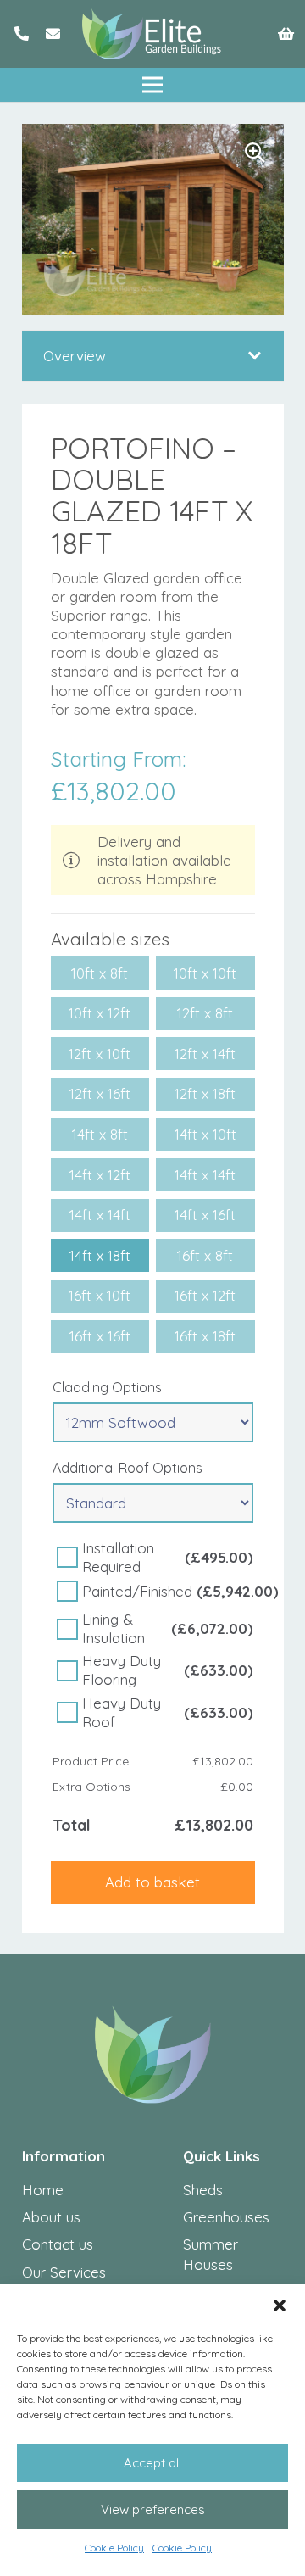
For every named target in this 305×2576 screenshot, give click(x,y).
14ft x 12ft (100, 1175)
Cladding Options (107, 1387)
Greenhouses (226, 2217)
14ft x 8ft (100, 1134)
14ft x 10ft (205, 1134)
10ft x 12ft (100, 1013)
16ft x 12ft (205, 1295)
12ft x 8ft (205, 1013)
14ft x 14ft (205, 1175)
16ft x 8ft (205, 1255)
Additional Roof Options (128, 1468)
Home (43, 2190)
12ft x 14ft (205, 1054)
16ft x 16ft (100, 1336)
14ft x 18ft (100, 1255)
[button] (280, 2306)
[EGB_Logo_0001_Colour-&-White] (152, 34)
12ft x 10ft (100, 1054)
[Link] (22, 33)
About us (51, 2217)
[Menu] (152, 85)
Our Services (64, 2272)
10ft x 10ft (205, 973)
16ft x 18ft (205, 1336)
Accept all (152, 2463)
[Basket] (286, 34)
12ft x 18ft (205, 1093)
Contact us (58, 2244)
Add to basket (152, 1882)
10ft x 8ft (100, 973)
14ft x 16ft (205, 1215)
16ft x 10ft (100, 1295)
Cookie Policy (114, 2548)
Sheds (203, 2190)
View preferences (153, 2509)
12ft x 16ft (100, 1093)
